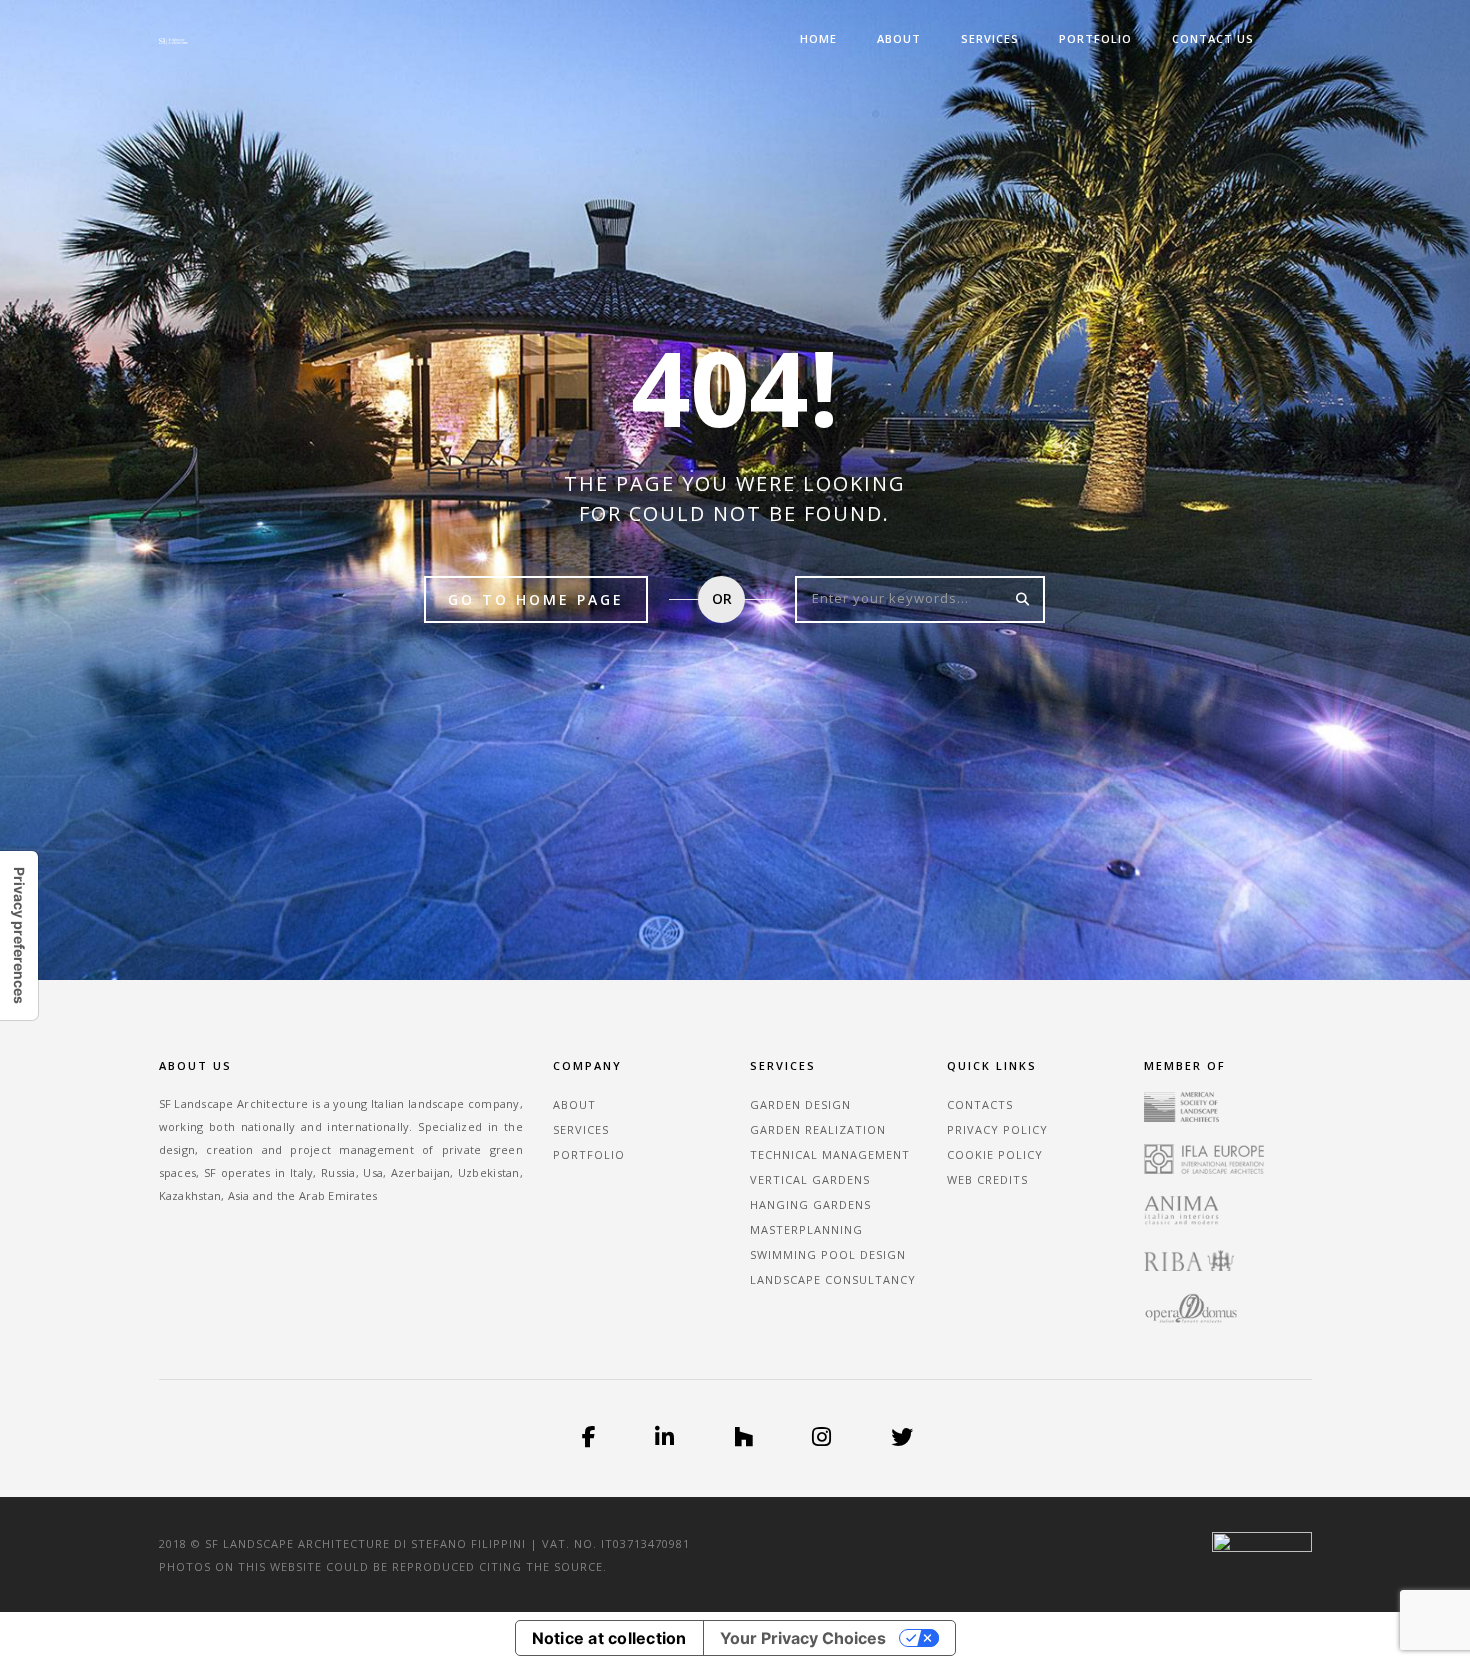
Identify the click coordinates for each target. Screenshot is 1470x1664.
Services (990, 38)
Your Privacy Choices (803, 1638)
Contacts (980, 1104)
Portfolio (1095, 38)
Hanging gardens (810, 1204)
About (899, 38)
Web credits (987, 1179)
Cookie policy (995, 1154)
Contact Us (1213, 38)
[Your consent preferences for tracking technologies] (19, 935)
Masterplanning (806, 1229)
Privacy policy (997, 1129)
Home (818, 38)
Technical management (830, 1154)
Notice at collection (609, 1638)
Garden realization (818, 1129)
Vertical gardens (810, 1179)
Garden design (800, 1104)
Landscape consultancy (833, 1279)
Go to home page (536, 599)
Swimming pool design (828, 1254)
